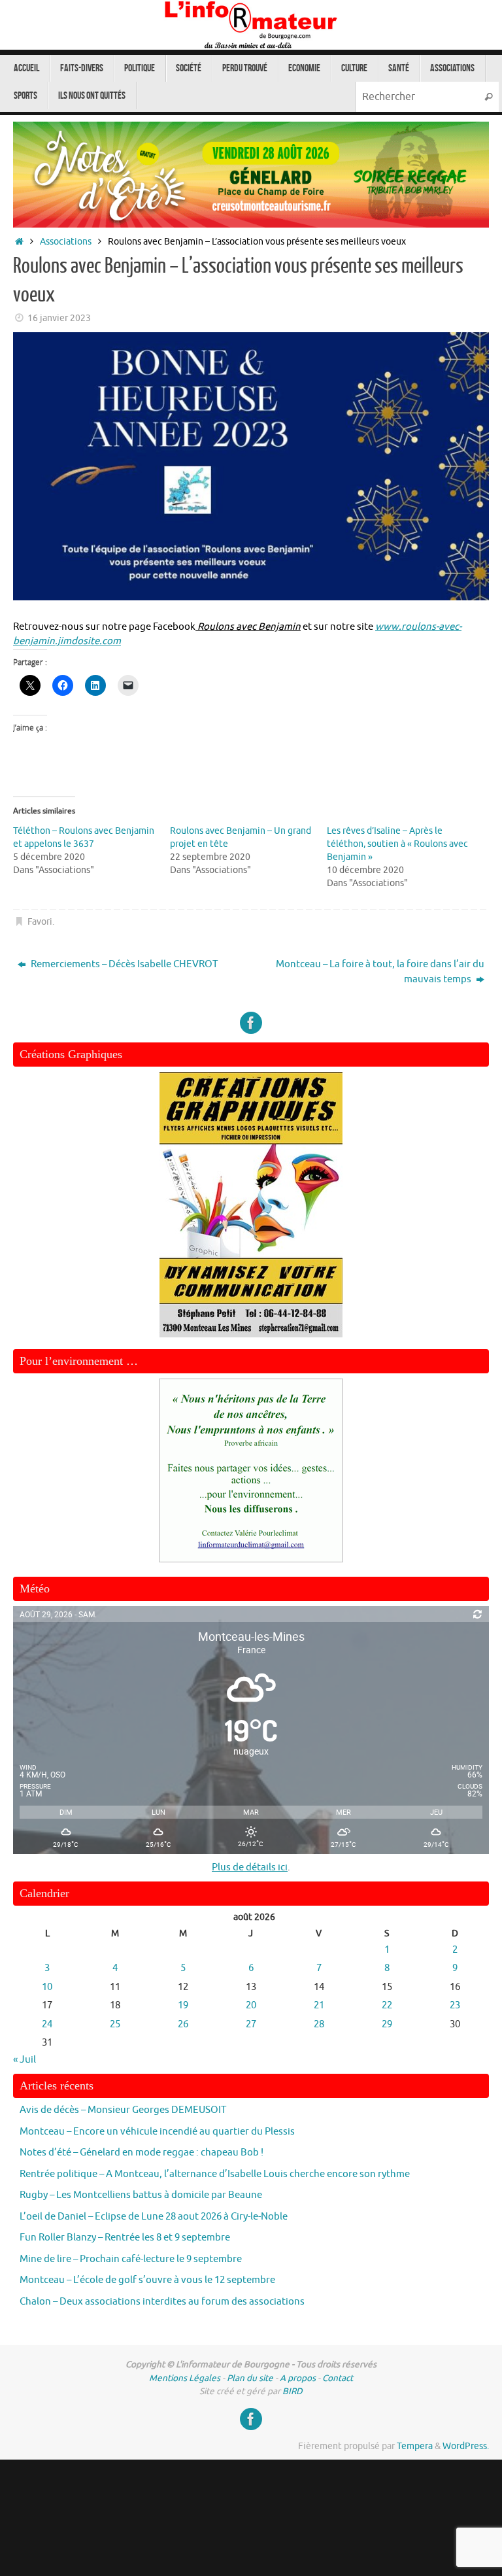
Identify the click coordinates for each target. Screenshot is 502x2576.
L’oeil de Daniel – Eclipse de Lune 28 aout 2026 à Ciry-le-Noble (154, 2217)
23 (455, 2005)
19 (183, 2005)
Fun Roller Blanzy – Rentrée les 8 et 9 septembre (125, 2238)
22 (387, 2005)
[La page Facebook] (251, 1023)
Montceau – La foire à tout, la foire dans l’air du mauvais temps (380, 972)
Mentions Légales (185, 2378)
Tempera (415, 2446)
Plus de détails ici (250, 1867)
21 (319, 2005)
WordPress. (466, 2446)
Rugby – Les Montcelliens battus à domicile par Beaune (141, 2195)
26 (183, 2024)
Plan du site (250, 2378)
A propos (298, 2378)
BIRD (293, 2391)
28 (319, 2024)
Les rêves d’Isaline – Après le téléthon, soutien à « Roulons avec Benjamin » (397, 844)
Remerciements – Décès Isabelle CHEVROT (123, 964)
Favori (40, 922)
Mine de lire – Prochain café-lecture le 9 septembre (131, 2259)
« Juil (25, 2060)
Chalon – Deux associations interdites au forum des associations (162, 2302)
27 (251, 2024)
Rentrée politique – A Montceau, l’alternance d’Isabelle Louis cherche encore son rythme (215, 2174)
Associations (66, 242)
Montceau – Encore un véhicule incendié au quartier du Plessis (157, 2132)
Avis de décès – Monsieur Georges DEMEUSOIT (123, 2110)
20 (251, 2005)
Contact (338, 2378)
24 (47, 2024)
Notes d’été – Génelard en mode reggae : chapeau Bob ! (142, 2153)
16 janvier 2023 (59, 318)
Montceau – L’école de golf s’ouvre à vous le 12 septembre (147, 2280)
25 (115, 2024)
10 (47, 1987)
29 (387, 2024)
